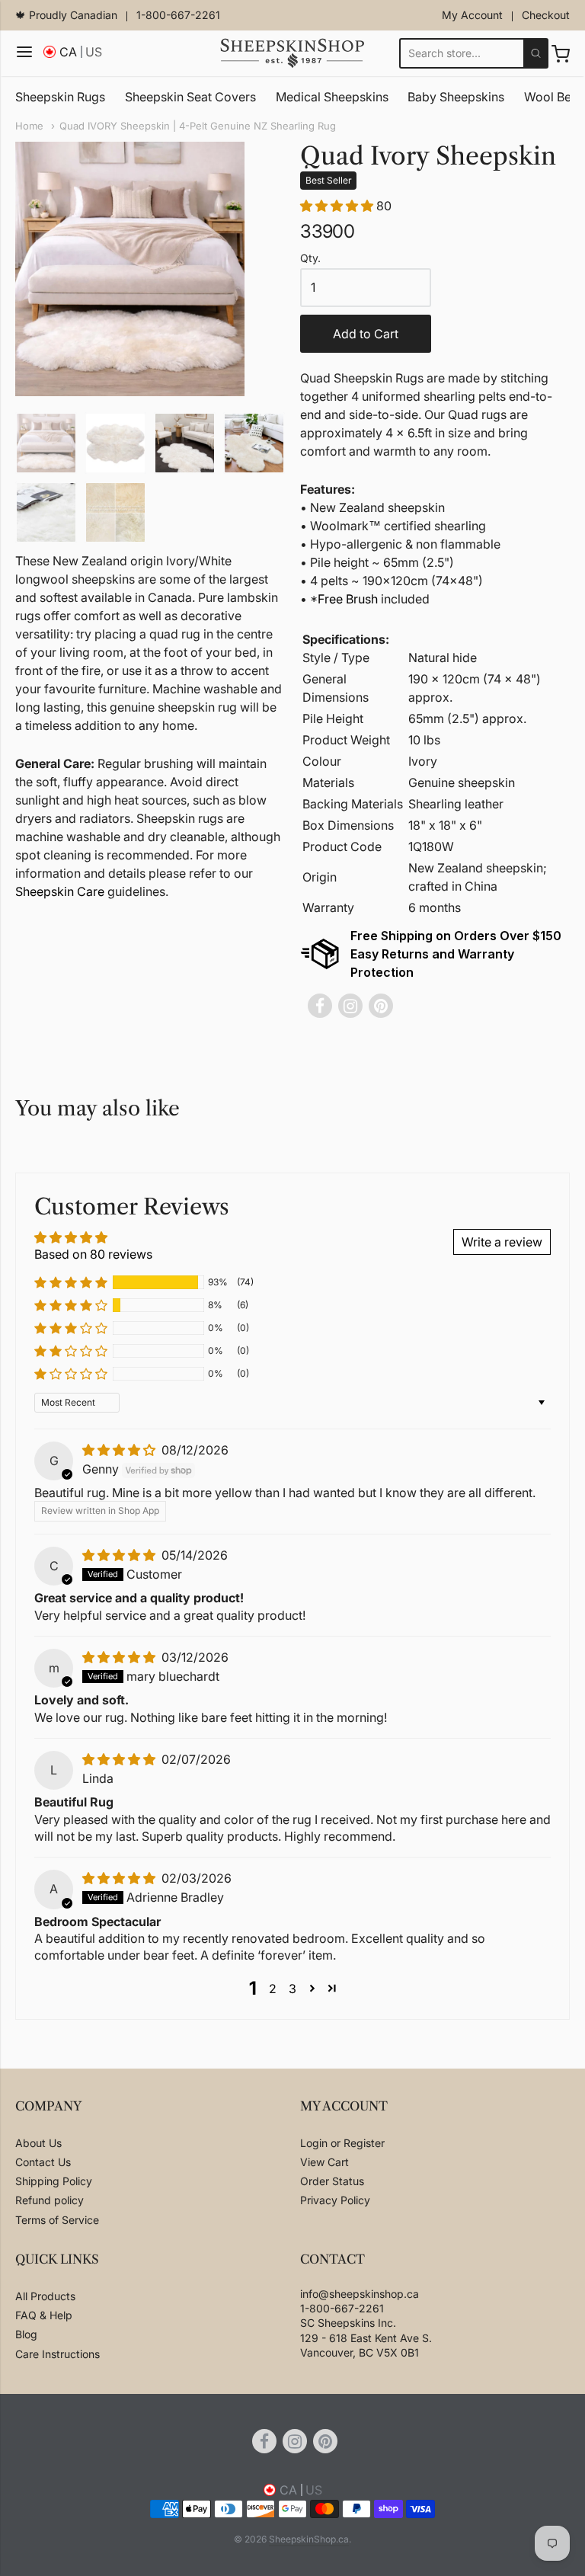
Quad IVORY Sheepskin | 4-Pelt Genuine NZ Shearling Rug (198, 126)
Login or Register (342, 2143)
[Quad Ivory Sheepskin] (46, 443)
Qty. (310, 258)
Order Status (332, 2181)
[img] (120, 1450)
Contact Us (43, 2162)
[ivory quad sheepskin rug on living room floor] (185, 443)
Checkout (546, 15)
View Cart (324, 2162)
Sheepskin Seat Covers (190, 97)
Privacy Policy (335, 2200)
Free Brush (348, 599)
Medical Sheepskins (332, 97)
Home (29, 126)
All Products (45, 2296)
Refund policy (50, 2200)
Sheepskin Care (60, 891)
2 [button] (273, 1989)
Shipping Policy (54, 2181)
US (94, 52)
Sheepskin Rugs (60, 97)
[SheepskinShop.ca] (292, 53)
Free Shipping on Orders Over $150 (456, 936)
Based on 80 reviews (93, 1254)
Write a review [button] (502, 1242)
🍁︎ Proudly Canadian (66, 15)
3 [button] (292, 1989)
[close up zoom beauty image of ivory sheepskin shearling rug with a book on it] (46, 512)
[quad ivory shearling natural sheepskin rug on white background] (115, 443)
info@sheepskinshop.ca (360, 2294)
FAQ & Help (44, 2315)
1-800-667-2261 (178, 15)
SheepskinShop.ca (309, 2539)
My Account (472, 15)
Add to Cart (366, 334)
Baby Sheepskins (456, 97)
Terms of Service (57, 2220)
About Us (38, 2143)
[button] (338, 206)
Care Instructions (58, 2354)
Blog (26, 2334)
